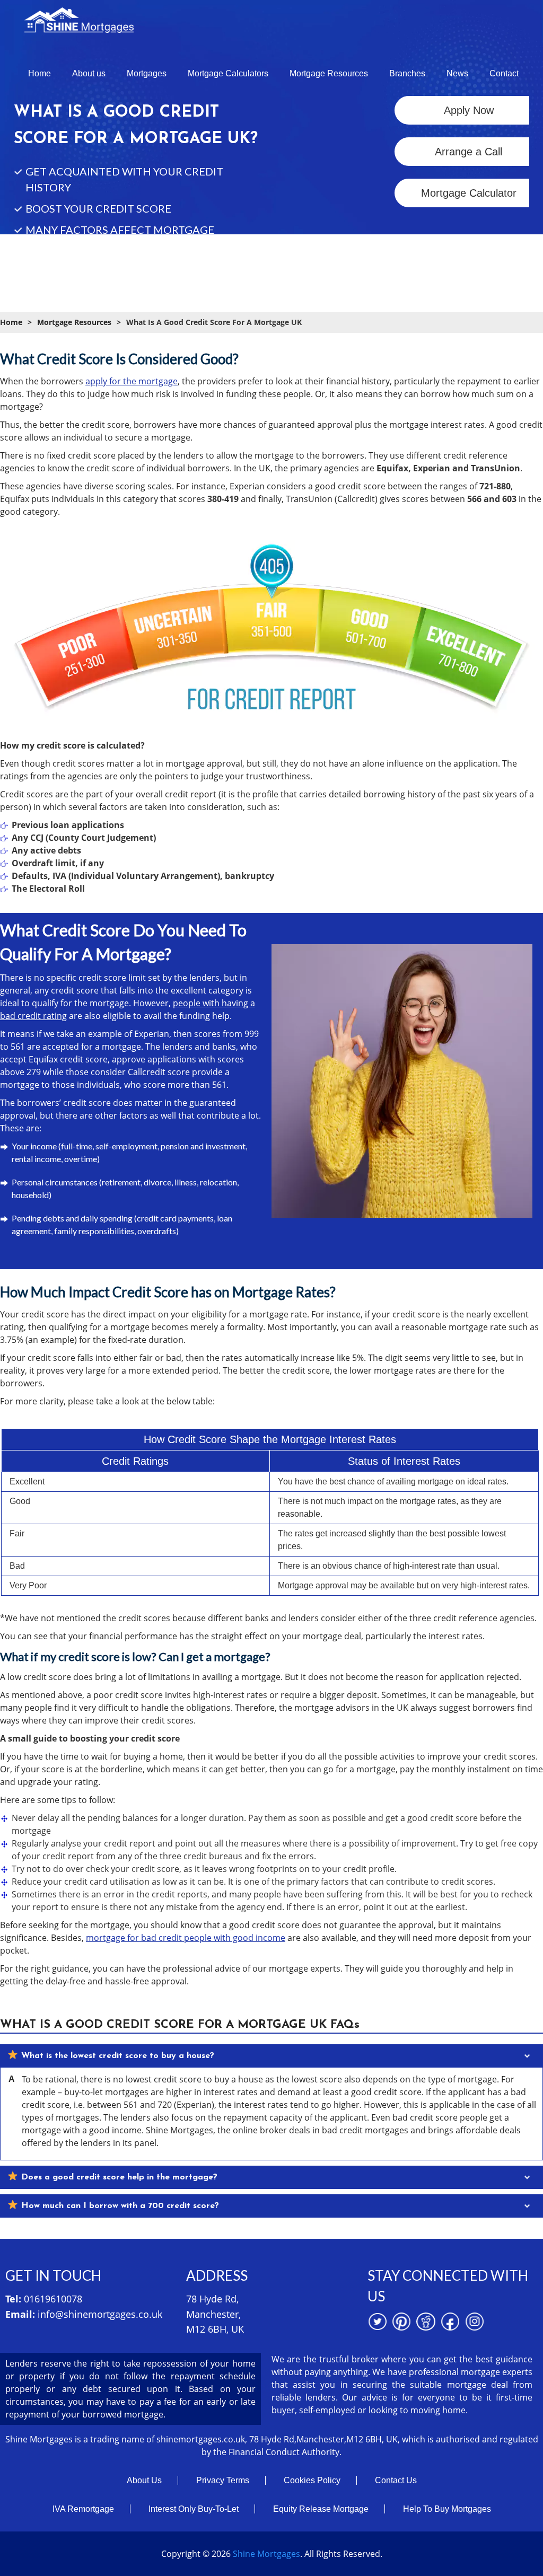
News (457, 73)
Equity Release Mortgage (321, 2509)
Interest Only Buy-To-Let (194, 2509)
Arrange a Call (468, 152)
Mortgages (147, 73)
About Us (144, 2480)
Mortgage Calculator (469, 193)
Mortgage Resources (329, 73)
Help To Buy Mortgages (447, 2509)
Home (40, 73)
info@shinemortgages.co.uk (100, 2314)
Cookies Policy (312, 2480)
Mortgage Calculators (228, 73)
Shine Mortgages (266, 2554)
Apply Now (469, 110)
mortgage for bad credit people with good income (186, 1938)
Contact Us (396, 2480)
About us (89, 73)
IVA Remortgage (83, 2509)
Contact (504, 73)
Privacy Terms (223, 2480)
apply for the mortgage (132, 381)
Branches (407, 73)
